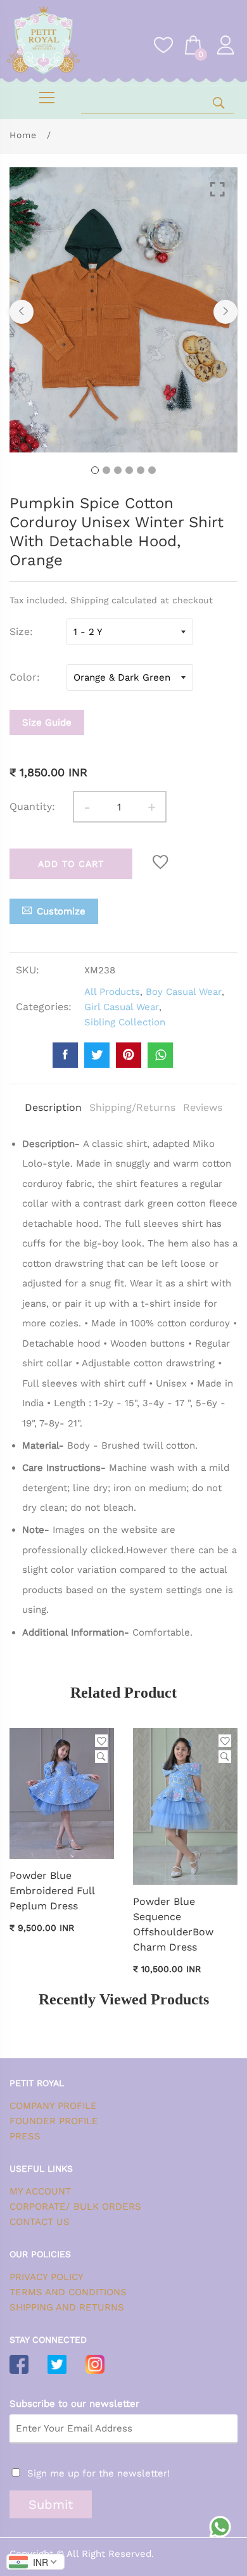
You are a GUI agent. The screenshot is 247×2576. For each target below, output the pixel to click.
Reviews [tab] (203, 1107)
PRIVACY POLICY (47, 2277)
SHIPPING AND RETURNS (67, 2307)
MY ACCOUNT (40, 2191)
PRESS (25, 2136)
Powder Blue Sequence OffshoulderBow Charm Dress (173, 1924)
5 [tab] (141, 470)
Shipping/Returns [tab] (132, 1107)
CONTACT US (40, 2222)
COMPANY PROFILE (53, 2106)
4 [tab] (129, 470)
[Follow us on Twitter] (97, 1055)
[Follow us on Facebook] (65, 1055)
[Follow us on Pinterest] (129, 1055)
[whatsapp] (160, 1055)
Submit (51, 2504)
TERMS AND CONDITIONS (68, 2292)
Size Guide (47, 722)
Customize (61, 911)
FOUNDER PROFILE (54, 2121)
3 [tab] (118, 470)
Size (20, 631)
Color (23, 677)
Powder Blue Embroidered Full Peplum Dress (52, 1891)
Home (23, 135)
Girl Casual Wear (122, 1007)
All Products (112, 992)
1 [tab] (95, 470)
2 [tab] (106, 470)
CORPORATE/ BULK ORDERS (75, 2207)
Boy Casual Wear (184, 992)
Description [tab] (53, 1107)
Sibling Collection (125, 1022)
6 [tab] (152, 470)
